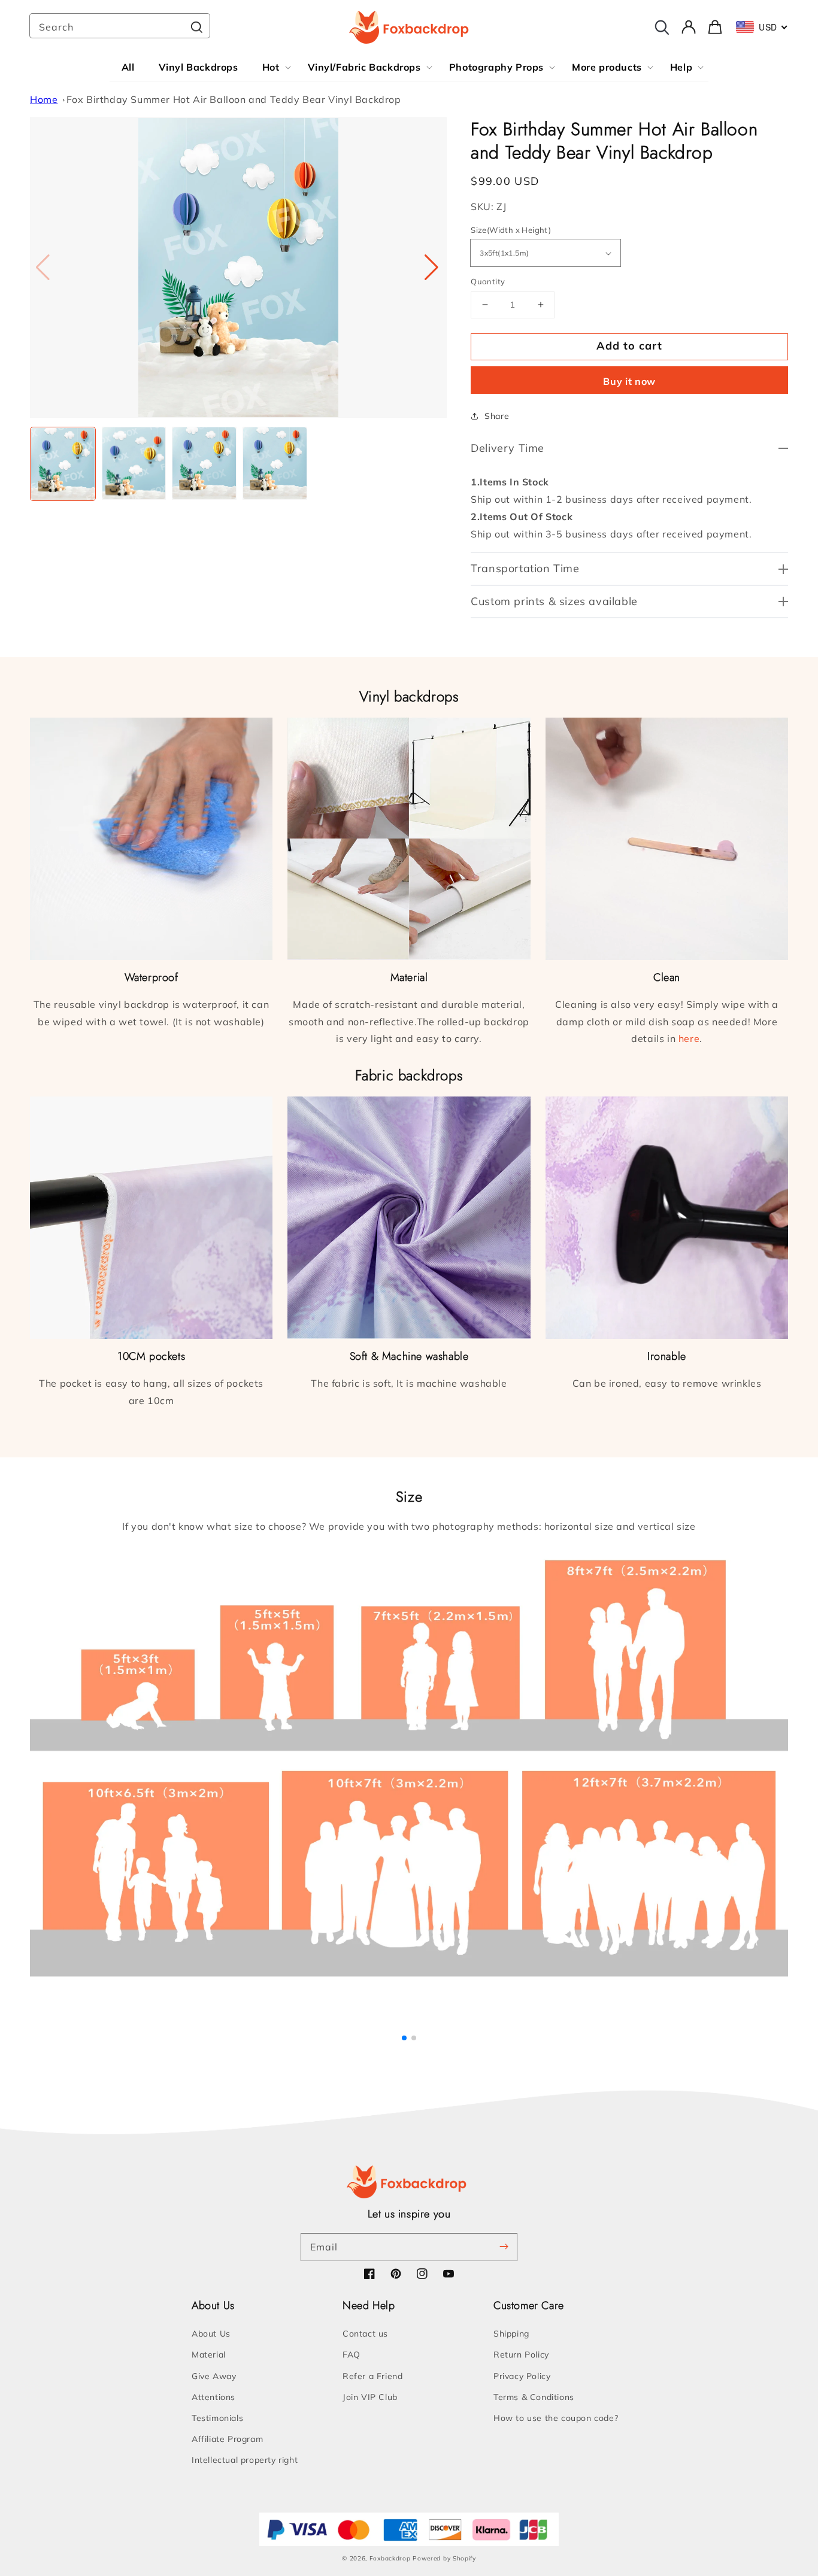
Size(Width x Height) (511, 230)
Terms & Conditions (534, 2397)
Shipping (511, 2334)
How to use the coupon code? (556, 2418)
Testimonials (217, 2418)
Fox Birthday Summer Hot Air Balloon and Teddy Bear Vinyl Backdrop (234, 99)
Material (209, 2355)
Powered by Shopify (444, 2558)
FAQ (352, 2355)
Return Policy (521, 2355)
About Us (211, 2334)
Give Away (214, 2376)
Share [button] (497, 416)
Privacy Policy (522, 2376)
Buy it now (629, 381)
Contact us (365, 2334)
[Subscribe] (504, 2247)
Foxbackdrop (390, 2558)
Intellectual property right (245, 2460)
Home (44, 99)
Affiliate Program (227, 2439)
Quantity (488, 281)
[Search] (196, 27)
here (689, 1038)
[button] (433, 268)
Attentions (213, 2397)
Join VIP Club (370, 2397)
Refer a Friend (372, 2376)
